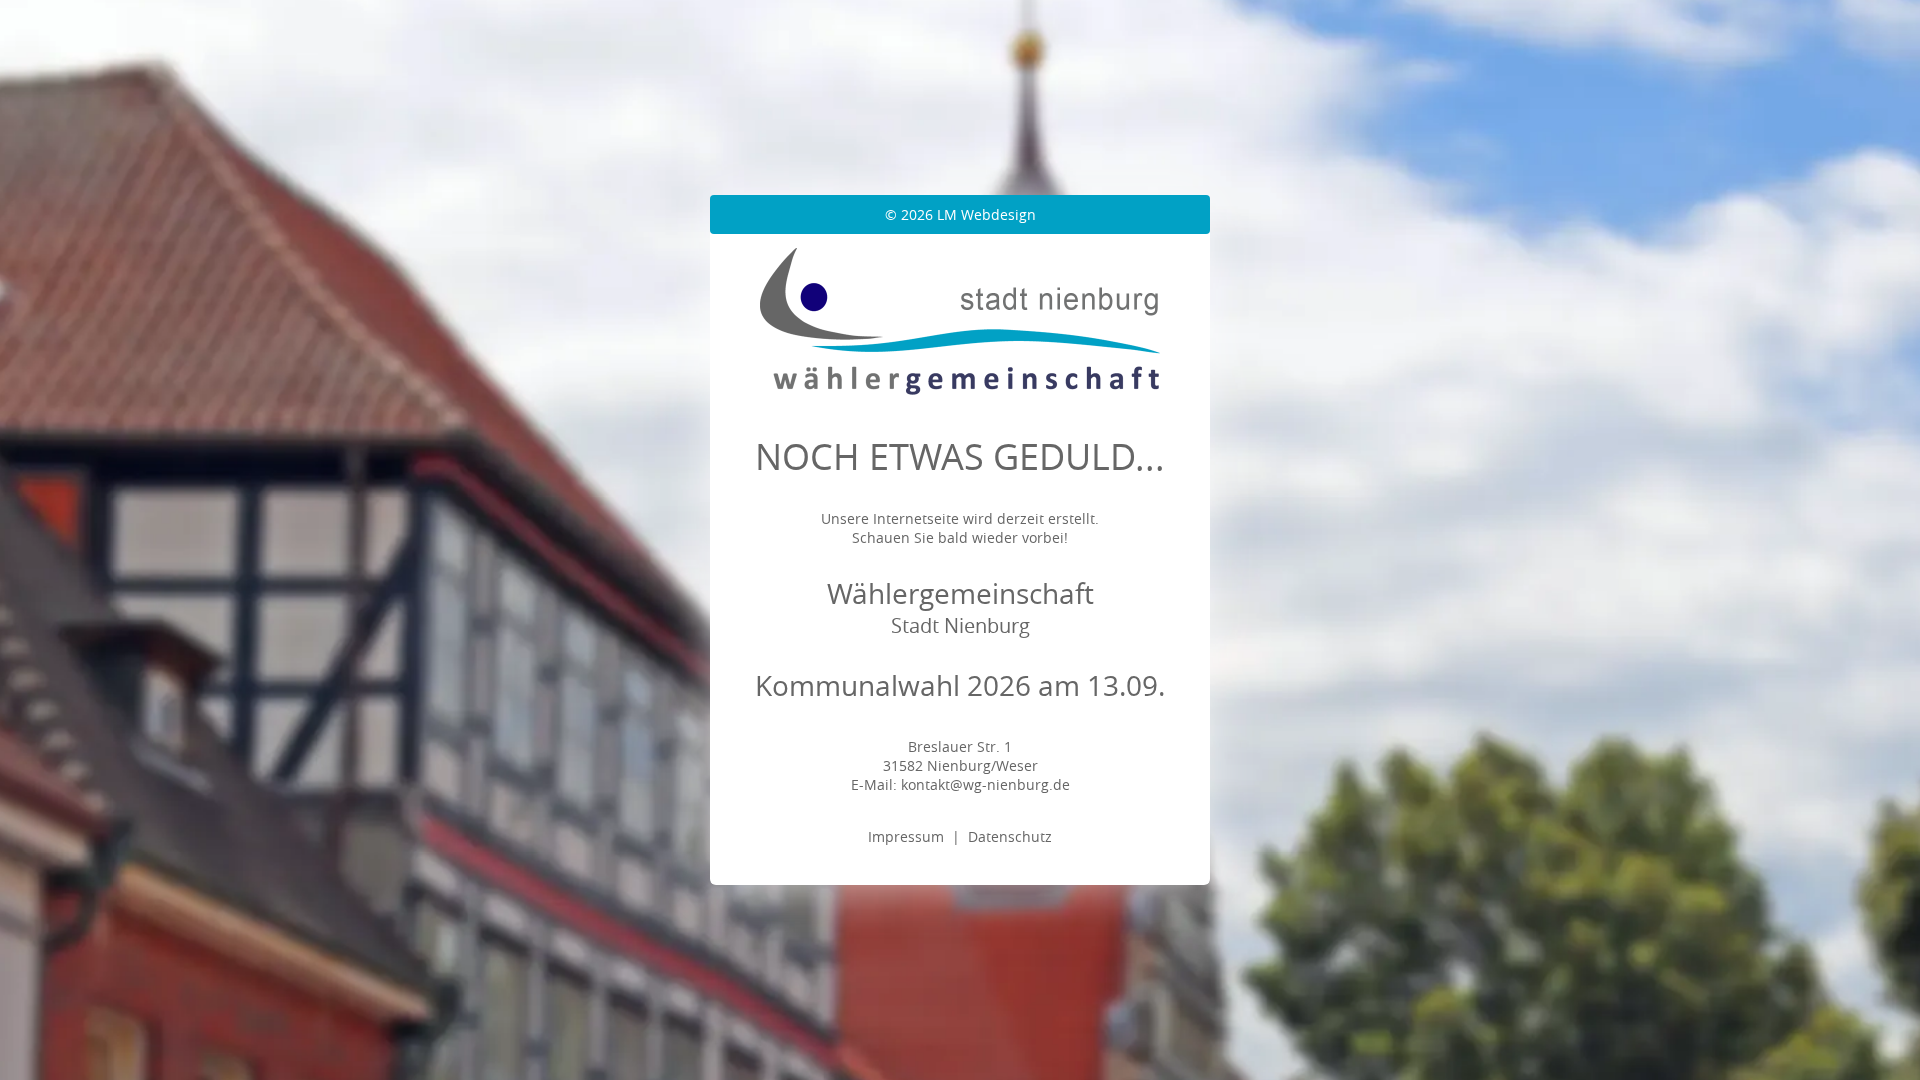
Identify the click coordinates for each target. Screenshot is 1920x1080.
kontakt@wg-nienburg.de (985, 784)
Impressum (906, 836)
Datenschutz (1010, 836)
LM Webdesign (986, 214)
